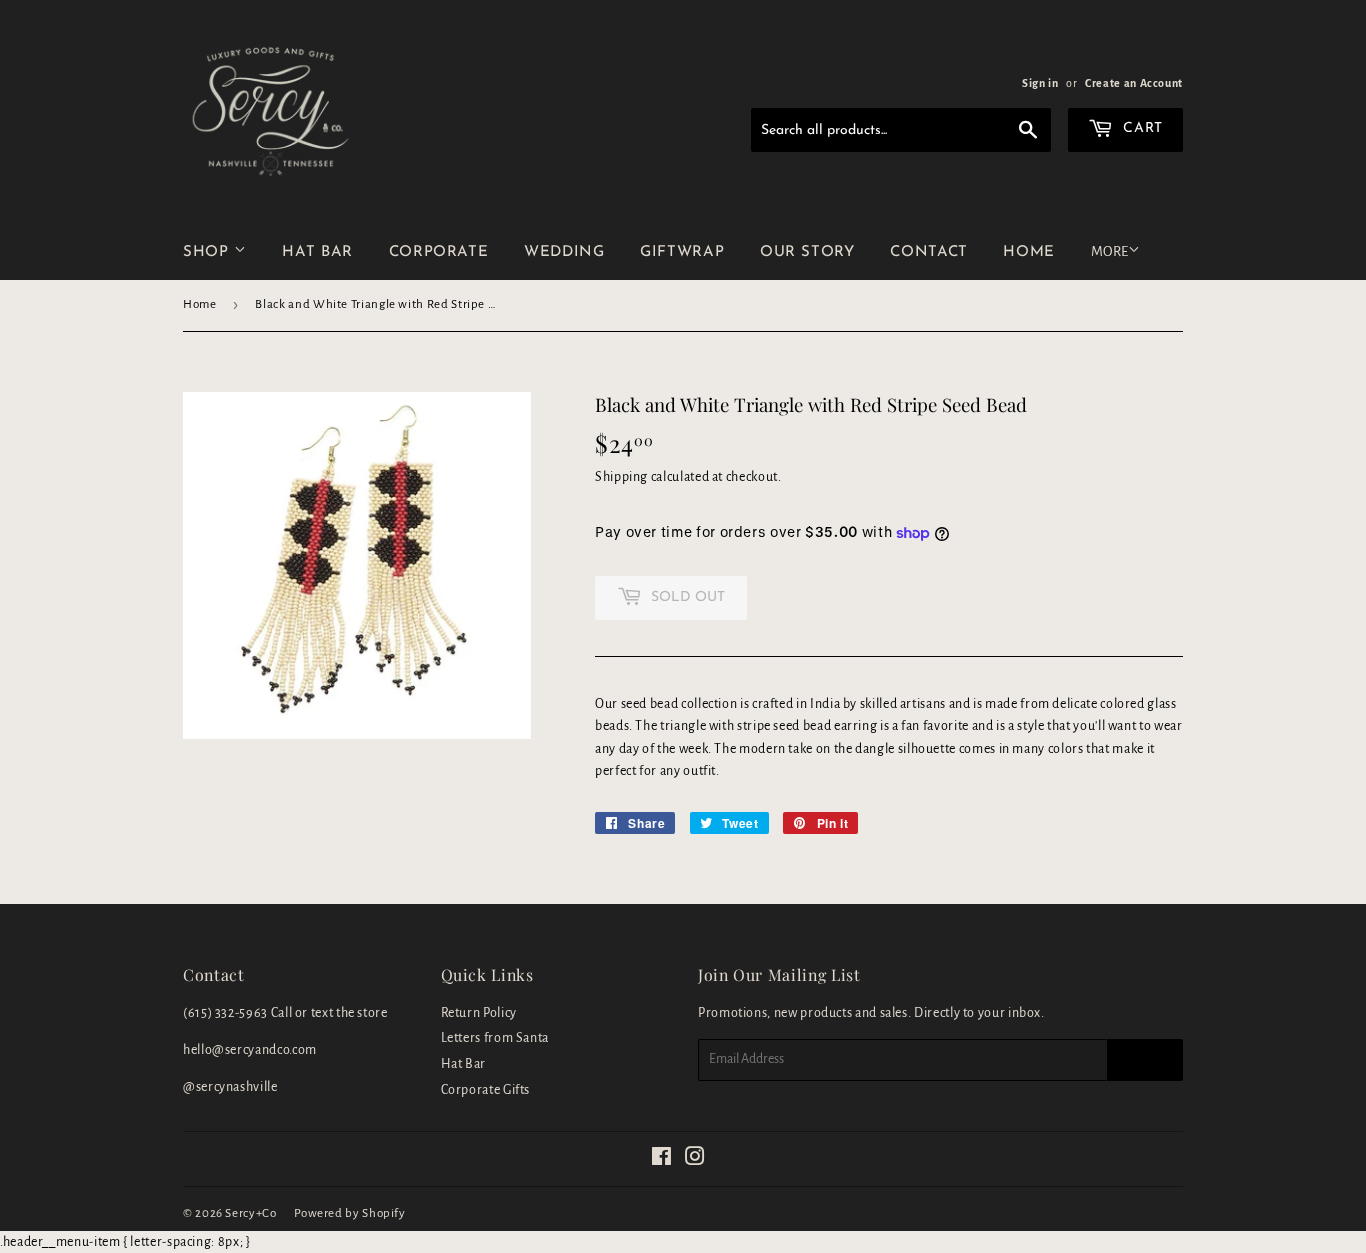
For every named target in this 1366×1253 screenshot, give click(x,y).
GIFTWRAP (682, 252)
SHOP (208, 252)
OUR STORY (807, 252)
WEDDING (564, 252)
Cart (1141, 128)
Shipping (621, 477)
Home (200, 304)
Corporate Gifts (486, 1090)
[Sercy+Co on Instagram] (695, 1160)
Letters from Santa (495, 1038)
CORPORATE (439, 252)
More (1109, 251)
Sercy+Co (250, 1213)
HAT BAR (317, 252)
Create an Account (1134, 83)
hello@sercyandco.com (250, 1050)
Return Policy (479, 1013)
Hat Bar (463, 1064)
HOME (1029, 252)
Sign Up (1145, 1060)
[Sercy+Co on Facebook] (662, 1160)
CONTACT (928, 252)
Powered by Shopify (350, 1213)
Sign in (1040, 83)
